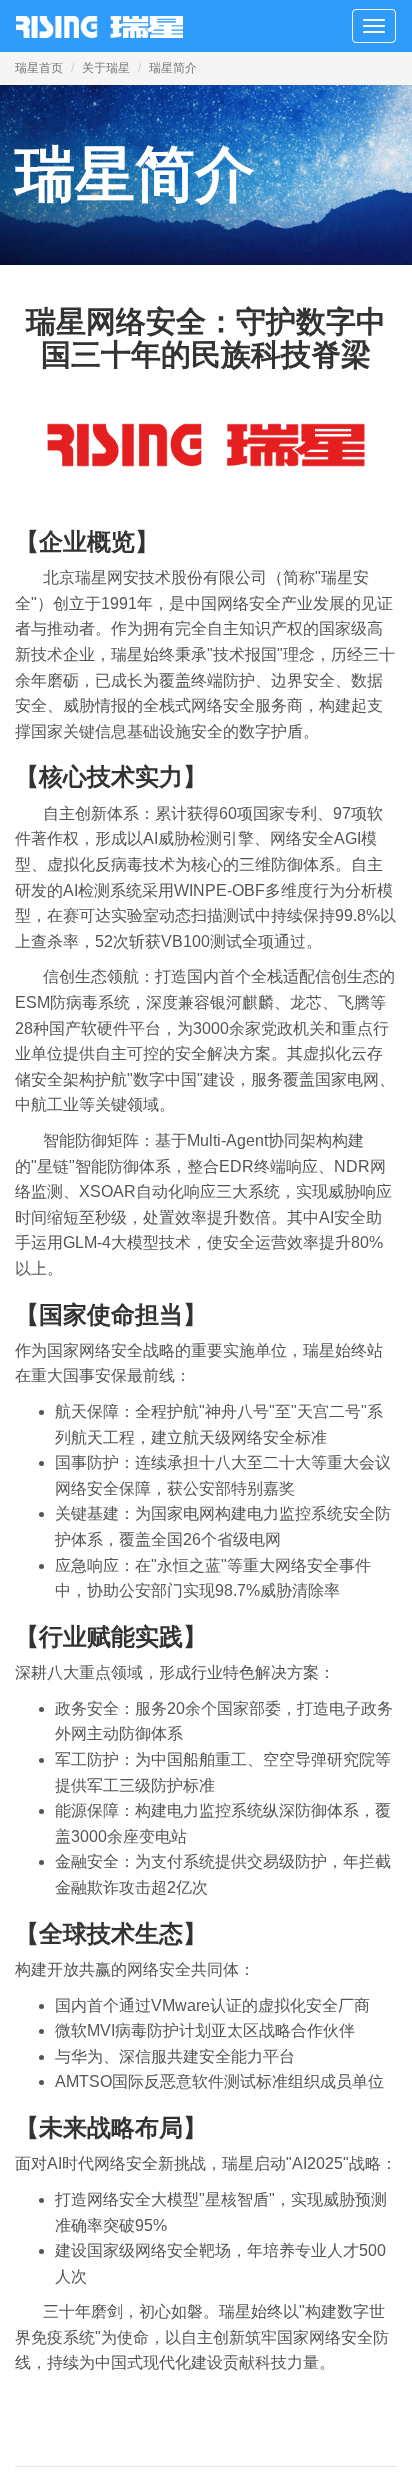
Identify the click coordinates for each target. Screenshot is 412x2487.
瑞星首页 (39, 68)
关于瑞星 (106, 68)
